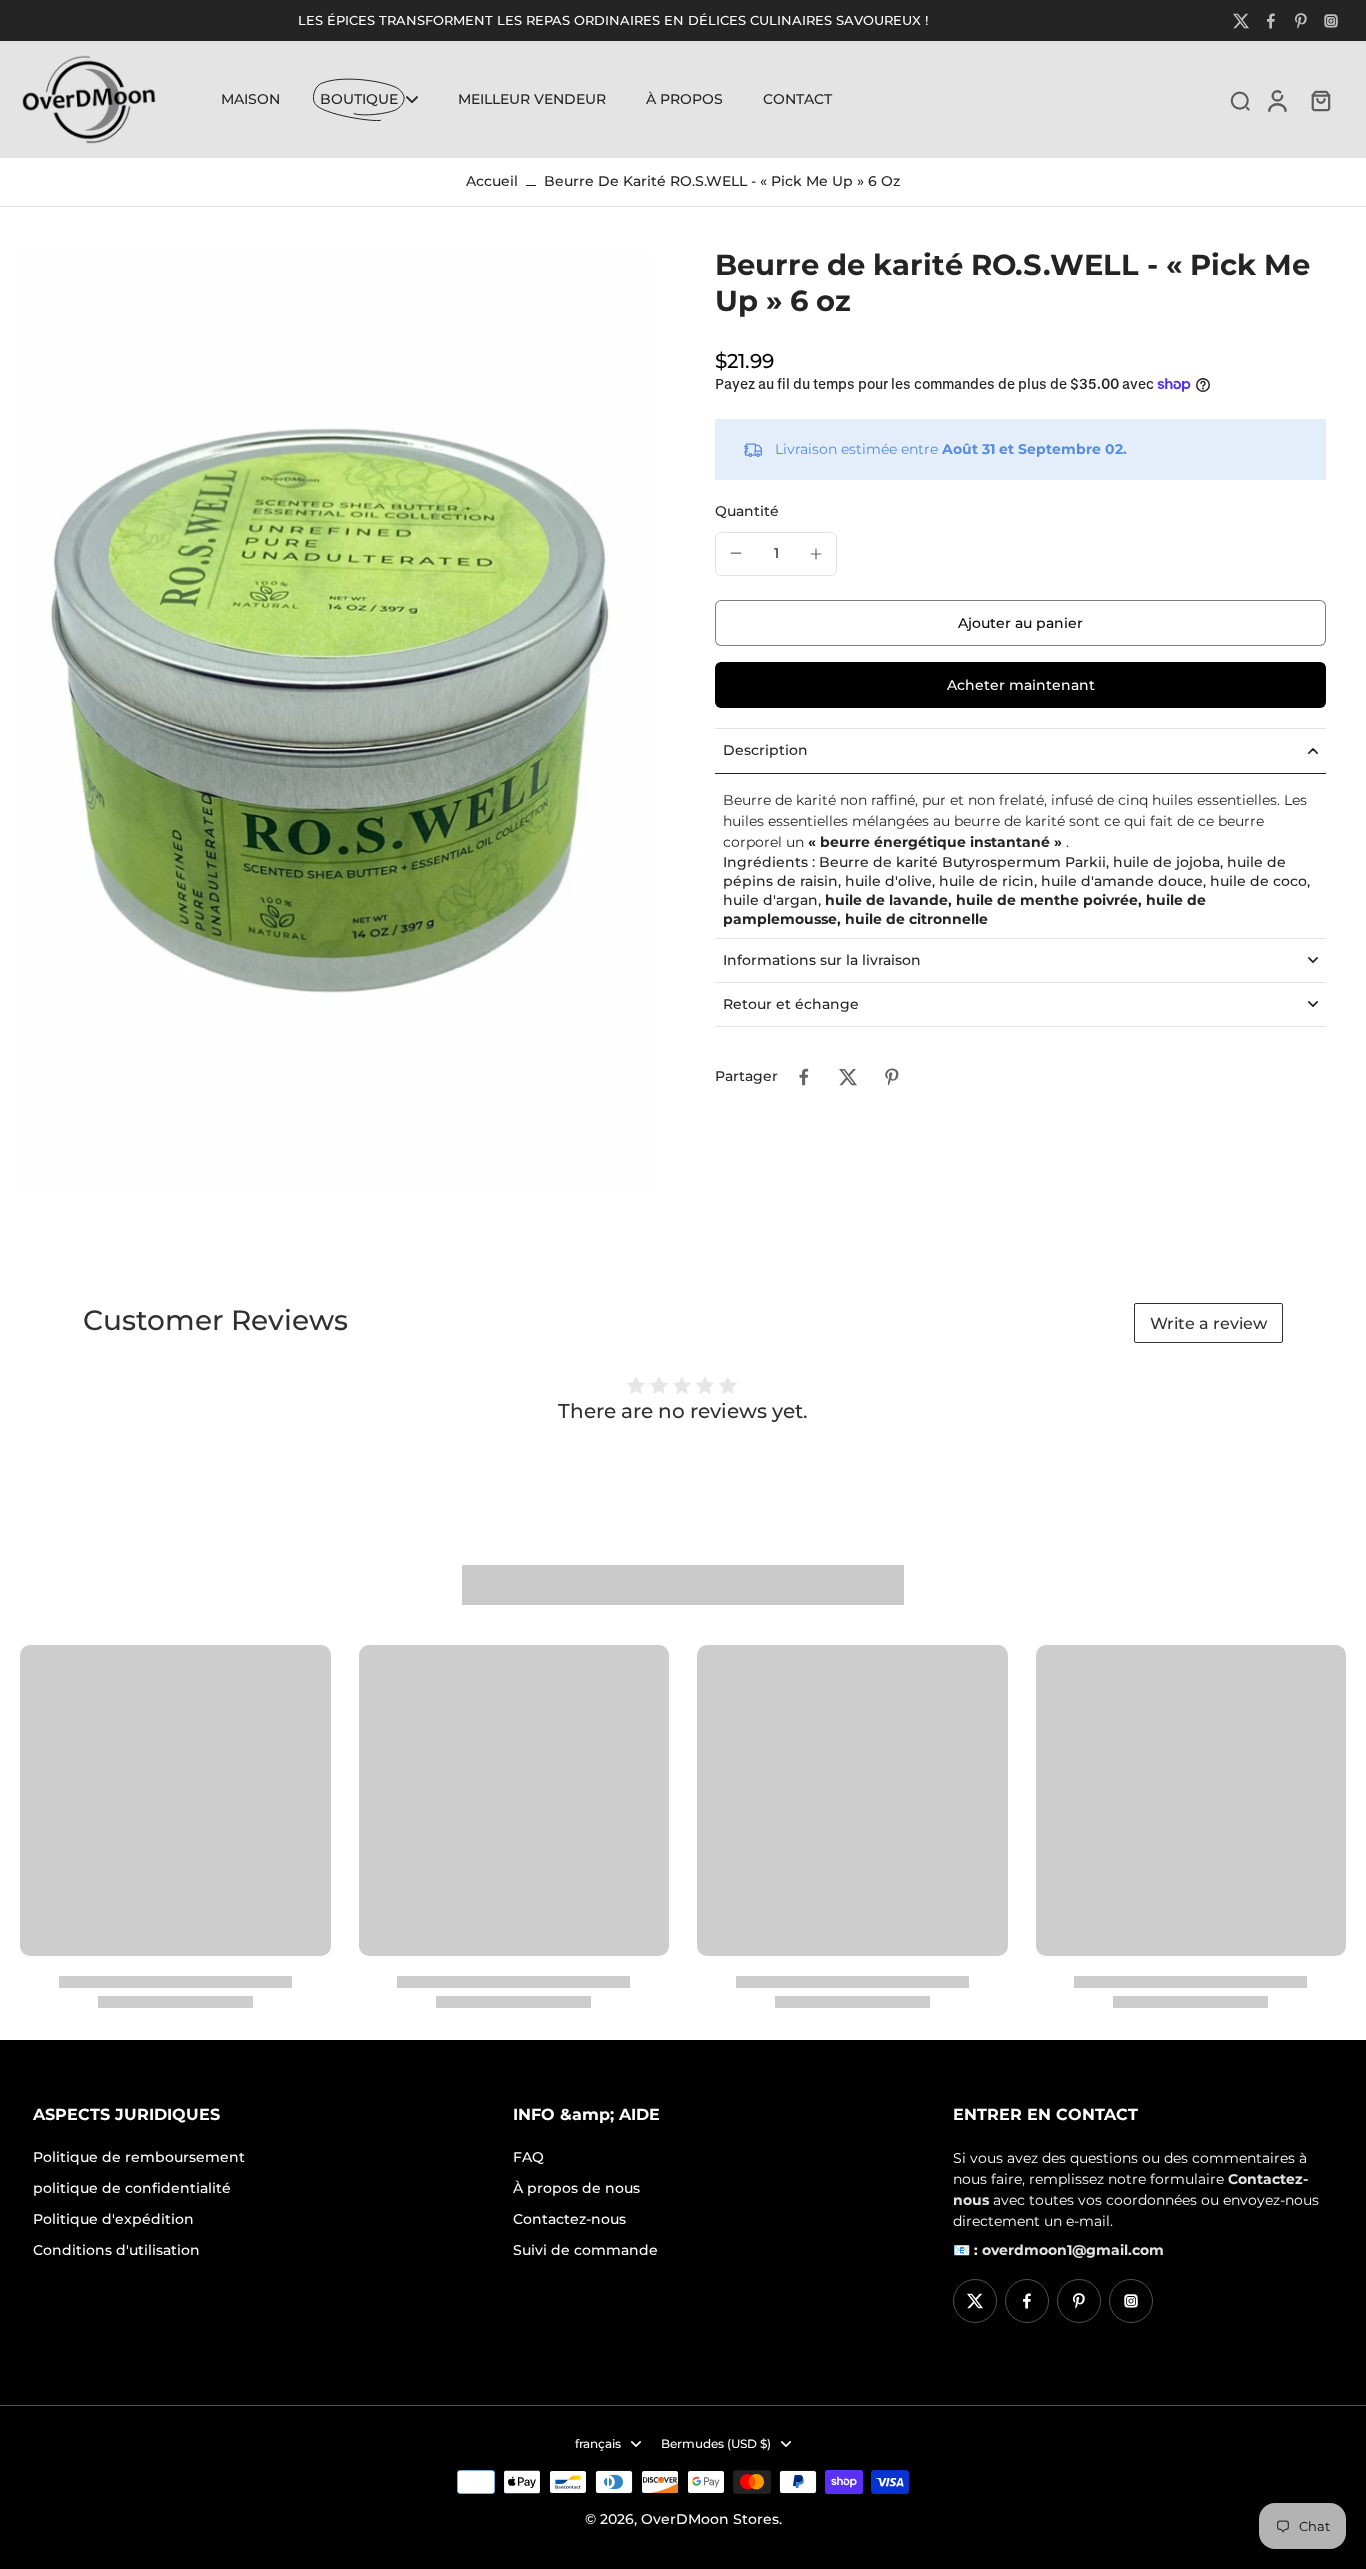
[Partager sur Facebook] (804, 1077)
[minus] (736, 553)
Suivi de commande (585, 2250)
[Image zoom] (335, 720)
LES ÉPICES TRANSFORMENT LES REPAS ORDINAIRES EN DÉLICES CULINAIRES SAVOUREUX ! (613, 20)
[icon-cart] (1320, 100)
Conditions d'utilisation (116, 2250)
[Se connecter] (1276, 99)
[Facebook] (1271, 21)
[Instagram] (1331, 21)
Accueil (492, 181)
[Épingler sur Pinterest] (892, 1077)
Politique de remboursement (139, 2157)
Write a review (1208, 1323)
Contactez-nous (569, 2219)
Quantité (747, 511)
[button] (1020, 623)
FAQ (528, 2157)
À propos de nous (576, 2188)
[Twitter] (1241, 21)
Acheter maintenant (1021, 685)
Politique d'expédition (113, 2219)
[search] (1240, 100)
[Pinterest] (1301, 21)
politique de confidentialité (132, 2188)
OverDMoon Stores (710, 2519)
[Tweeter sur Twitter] (848, 1077)
